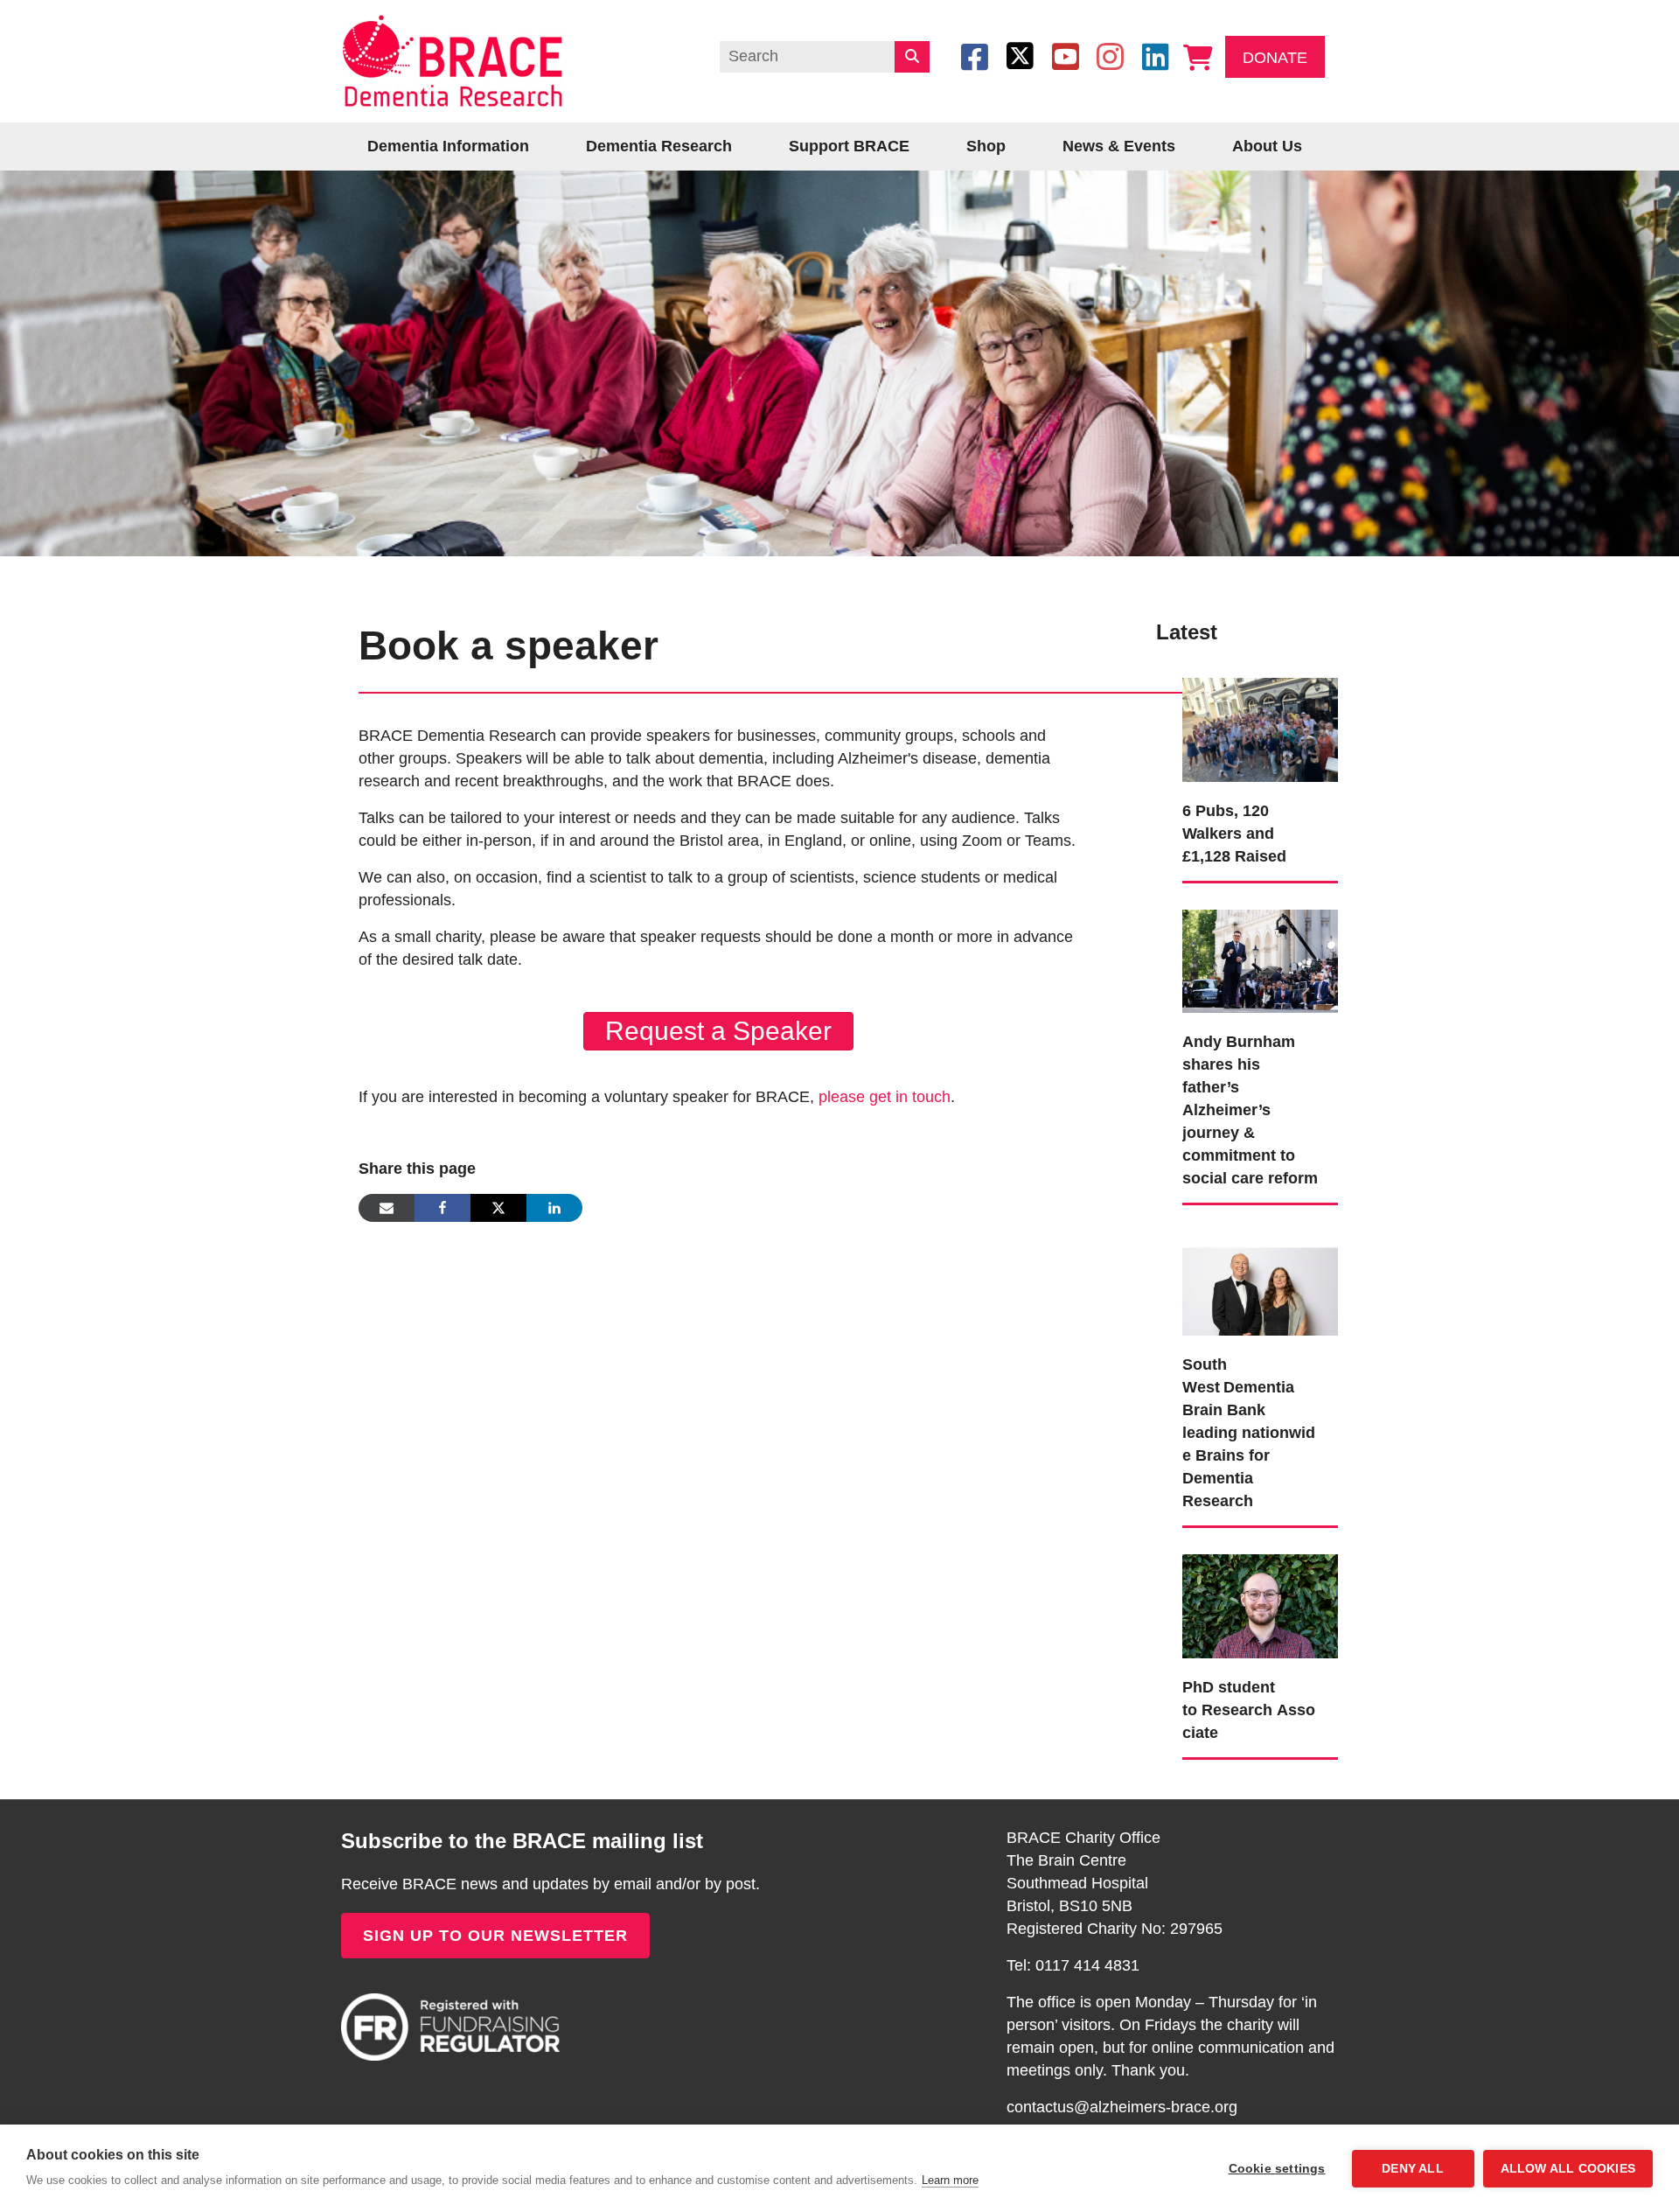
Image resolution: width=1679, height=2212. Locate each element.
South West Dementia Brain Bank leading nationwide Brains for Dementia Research (1249, 1433)
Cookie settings (1277, 2169)
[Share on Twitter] (498, 1208)
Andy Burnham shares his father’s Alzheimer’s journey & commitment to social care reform (1250, 1110)
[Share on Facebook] (442, 1208)
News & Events (1119, 146)
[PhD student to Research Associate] (1260, 1605)
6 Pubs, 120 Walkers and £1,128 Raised (1234, 834)
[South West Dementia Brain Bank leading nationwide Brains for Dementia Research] (1260, 1282)
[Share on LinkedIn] (554, 1208)
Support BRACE (849, 146)
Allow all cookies (1568, 2169)
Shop (986, 146)
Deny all (1413, 2169)
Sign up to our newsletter (495, 1936)
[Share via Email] (387, 1208)
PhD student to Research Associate (1249, 1710)
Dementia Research (659, 146)
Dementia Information (448, 146)
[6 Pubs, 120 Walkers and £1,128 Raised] (1260, 729)
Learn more (950, 2180)
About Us (1267, 146)
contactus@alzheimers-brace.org (1122, 2107)
